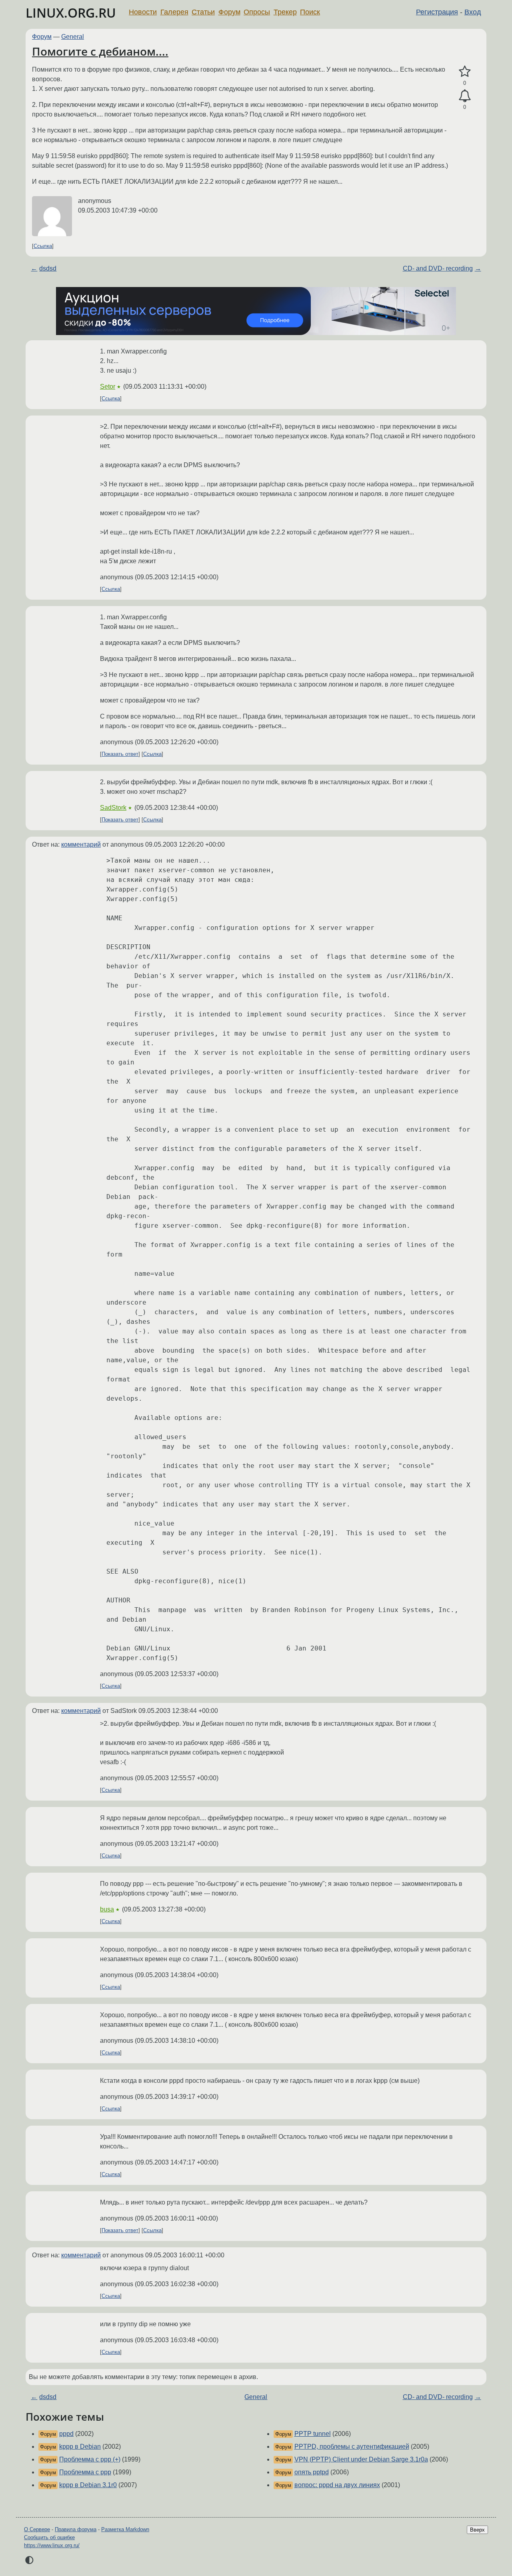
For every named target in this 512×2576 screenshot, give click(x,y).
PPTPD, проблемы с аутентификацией (352, 2446)
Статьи (203, 12)
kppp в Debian (80, 2446)
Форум (229, 12)
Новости (143, 12)
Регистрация (437, 12)
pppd (66, 2434)
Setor (108, 387)
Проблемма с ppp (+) (90, 2459)
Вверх (477, 2530)
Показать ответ (120, 754)
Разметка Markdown (125, 2529)
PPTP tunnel (313, 2434)
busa (107, 1909)
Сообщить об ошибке (49, 2537)
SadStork (113, 808)
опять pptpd (312, 2472)
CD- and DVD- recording (438, 268)
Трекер (285, 12)
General (73, 37)
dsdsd (48, 268)
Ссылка (43, 246)
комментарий (81, 844)
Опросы (257, 12)
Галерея (174, 12)
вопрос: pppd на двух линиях (337, 2485)
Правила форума (76, 2529)
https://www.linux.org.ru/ (52, 2545)
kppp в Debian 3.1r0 (88, 2485)
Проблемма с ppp (85, 2472)
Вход (473, 12)
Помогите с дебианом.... (100, 51)
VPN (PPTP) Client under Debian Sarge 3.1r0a (361, 2459)
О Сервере (37, 2529)
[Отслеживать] (465, 96)
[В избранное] (465, 72)
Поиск (310, 12)
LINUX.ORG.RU (71, 13)
